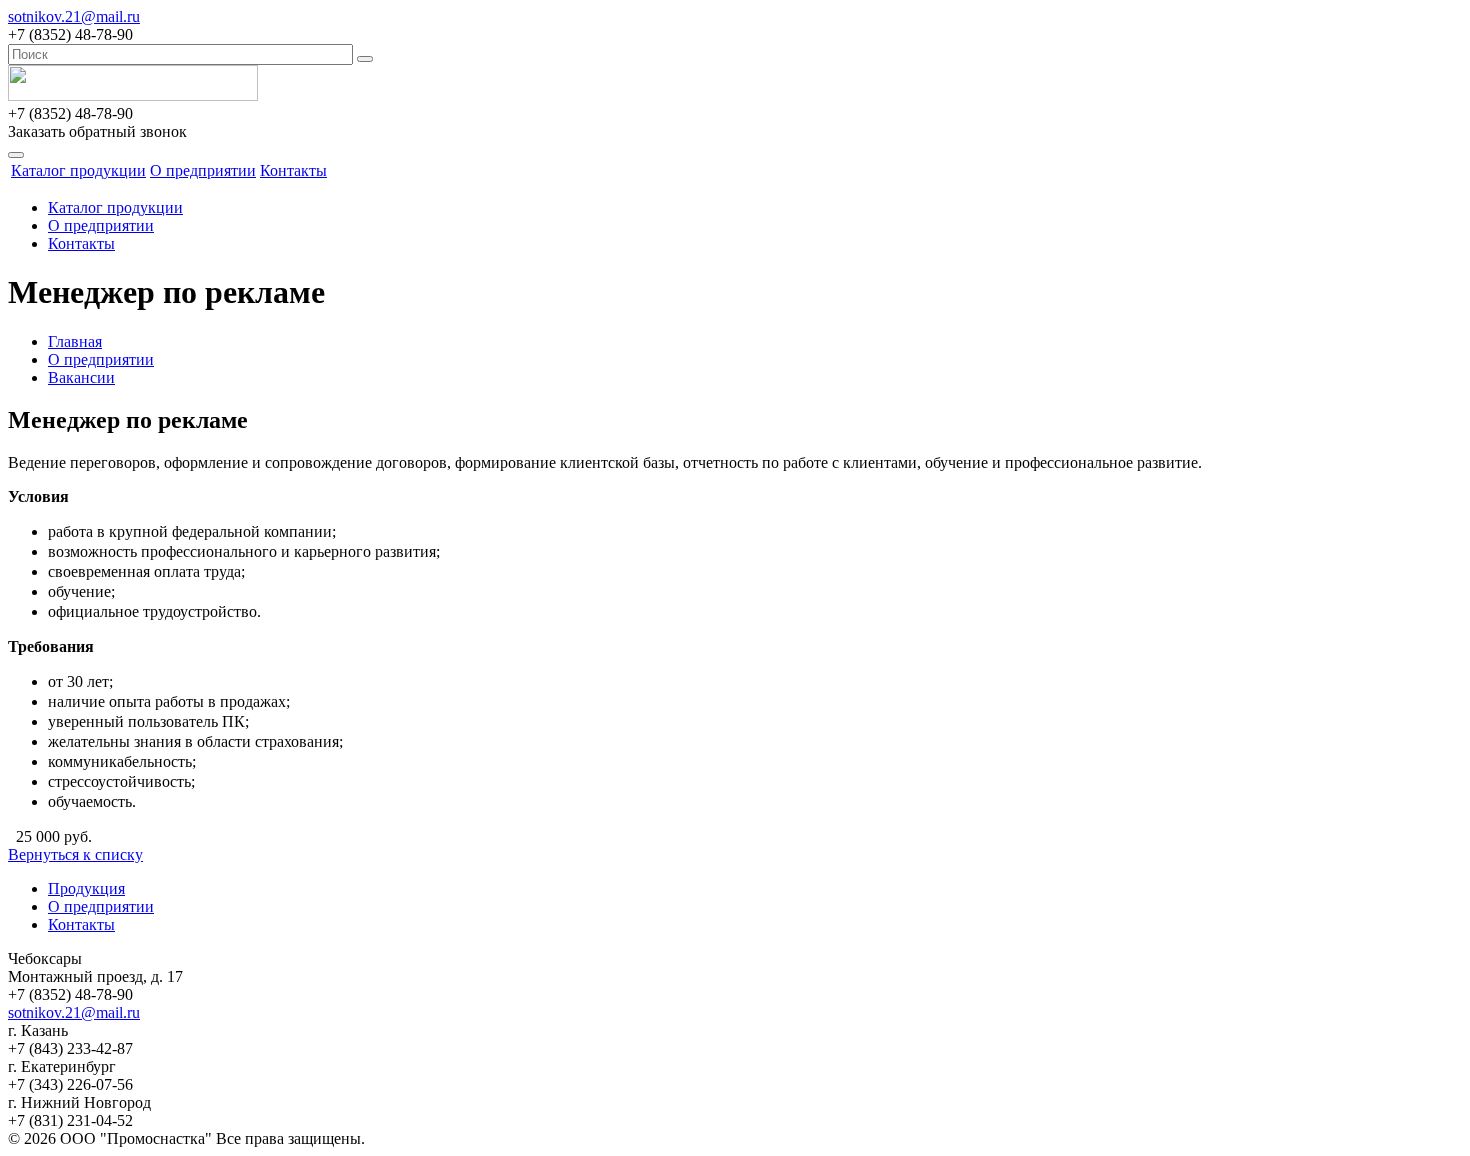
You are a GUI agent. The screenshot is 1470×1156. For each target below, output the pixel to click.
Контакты (293, 170)
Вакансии (81, 377)
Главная (75, 341)
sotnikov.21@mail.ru (74, 16)
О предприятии (203, 170)
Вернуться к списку (75, 854)
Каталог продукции (78, 170)
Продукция (86, 888)
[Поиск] (365, 59)
